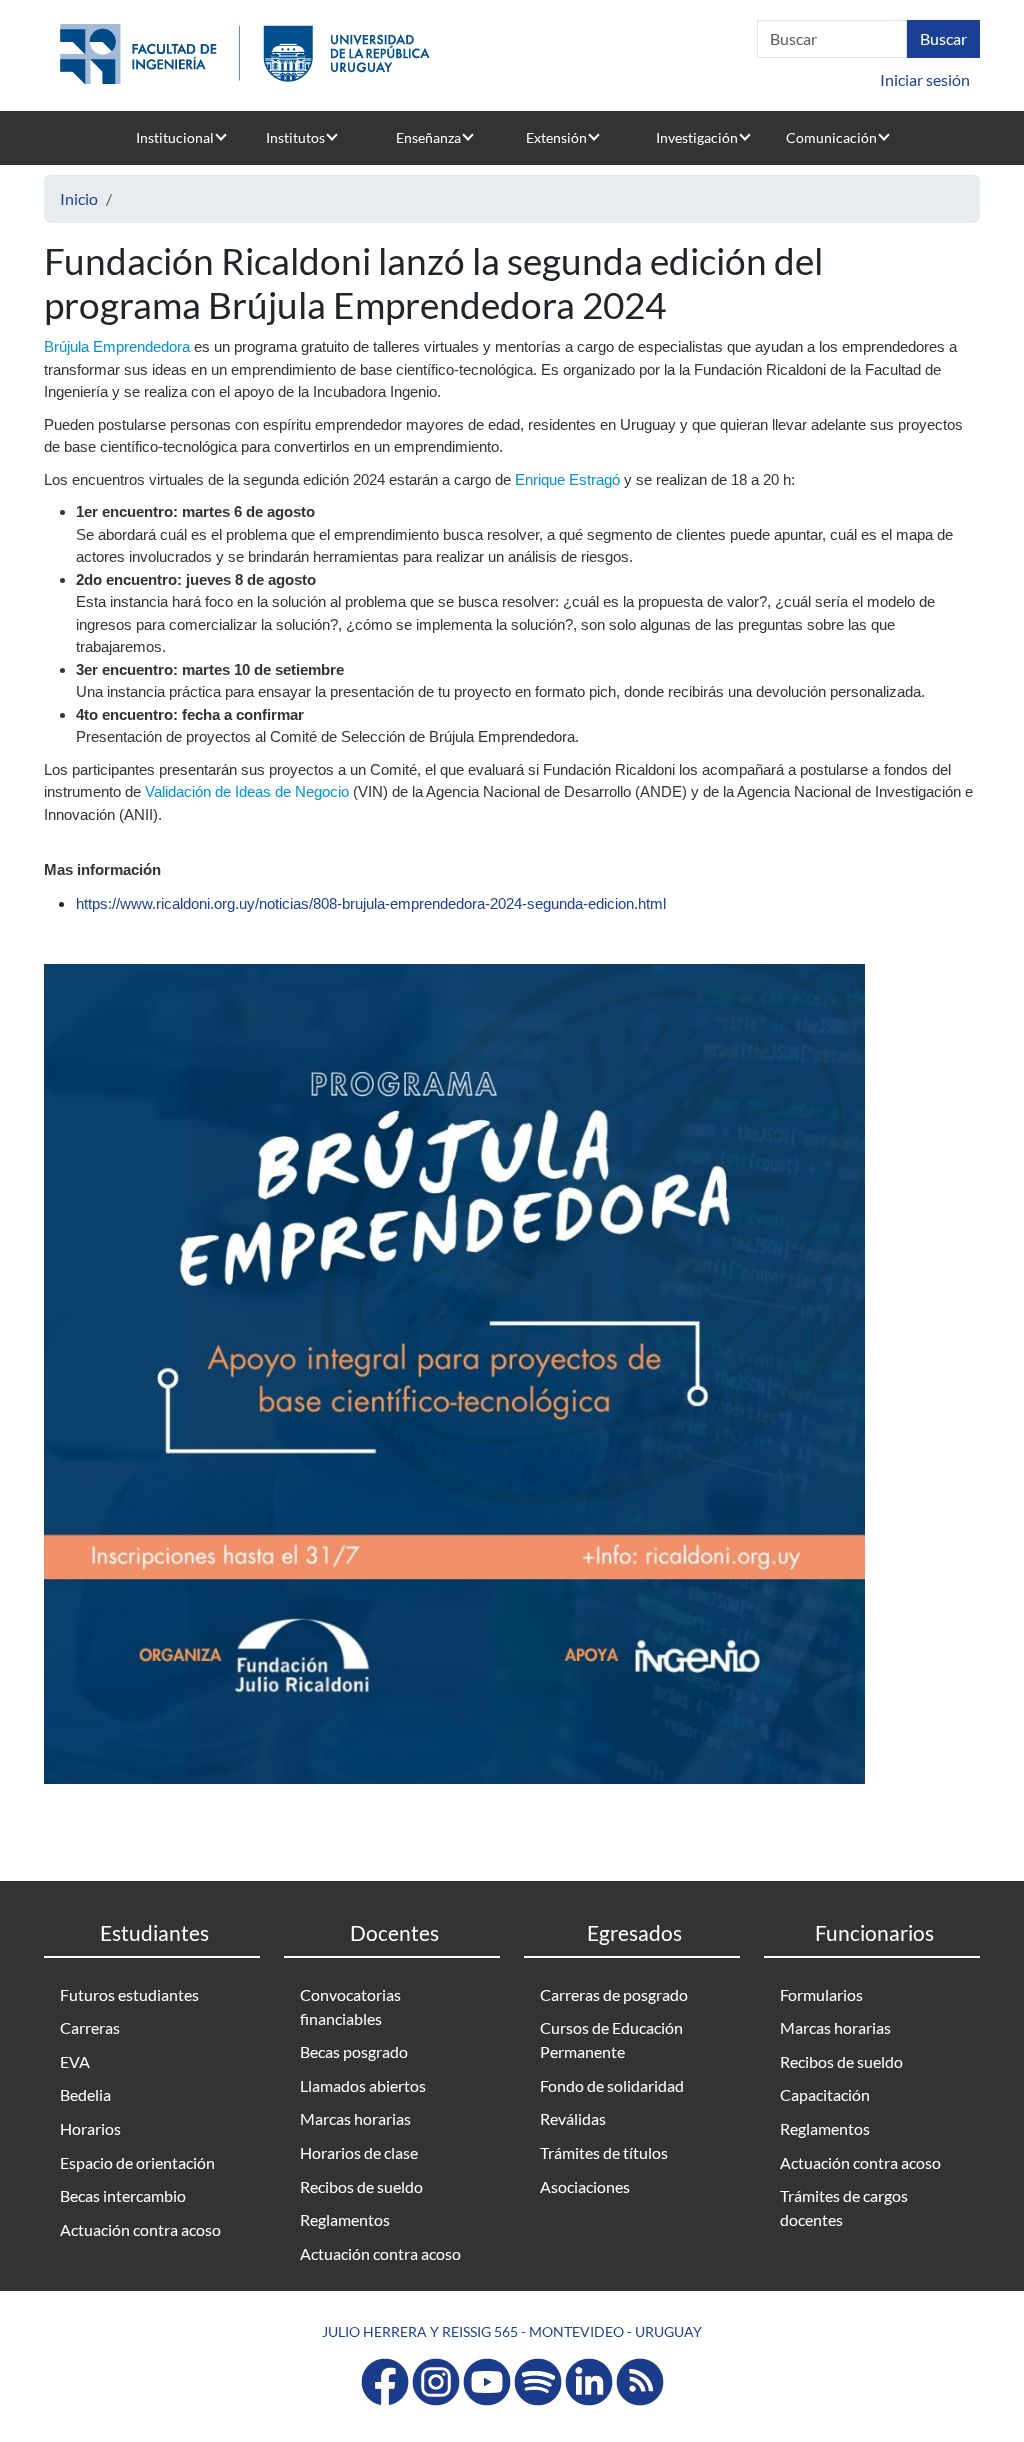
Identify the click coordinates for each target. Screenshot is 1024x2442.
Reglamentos (345, 2219)
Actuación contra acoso (140, 2229)
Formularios (821, 1994)
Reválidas (573, 2118)
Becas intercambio (123, 2195)
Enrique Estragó (567, 479)
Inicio (79, 198)
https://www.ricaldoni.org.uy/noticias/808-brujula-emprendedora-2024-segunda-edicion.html (371, 903)
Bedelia (85, 2094)
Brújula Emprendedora (117, 346)
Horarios (90, 2128)
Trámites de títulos (604, 2152)
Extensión (556, 137)
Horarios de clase (359, 2152)
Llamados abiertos (363, 2085)
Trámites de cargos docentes (844, 2207)
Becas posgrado (354, 2051)
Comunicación (831, 137)
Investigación (697, 137)
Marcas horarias (355, 2118)
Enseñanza (428, 137)
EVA (75, 2061)
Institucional (175, 137)
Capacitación (825, 2094)
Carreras (90, 2027)
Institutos (295, 137)
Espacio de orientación (137, 2162)
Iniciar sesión (925, 79)
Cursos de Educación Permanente (611, 2039)
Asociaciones (585, 2186)
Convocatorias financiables (350, 2006)
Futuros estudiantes (129, 1994)
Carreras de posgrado (614, 1994)
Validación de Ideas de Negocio (247, 791)
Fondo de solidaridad (612, 2085)
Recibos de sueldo (361, 2186)
